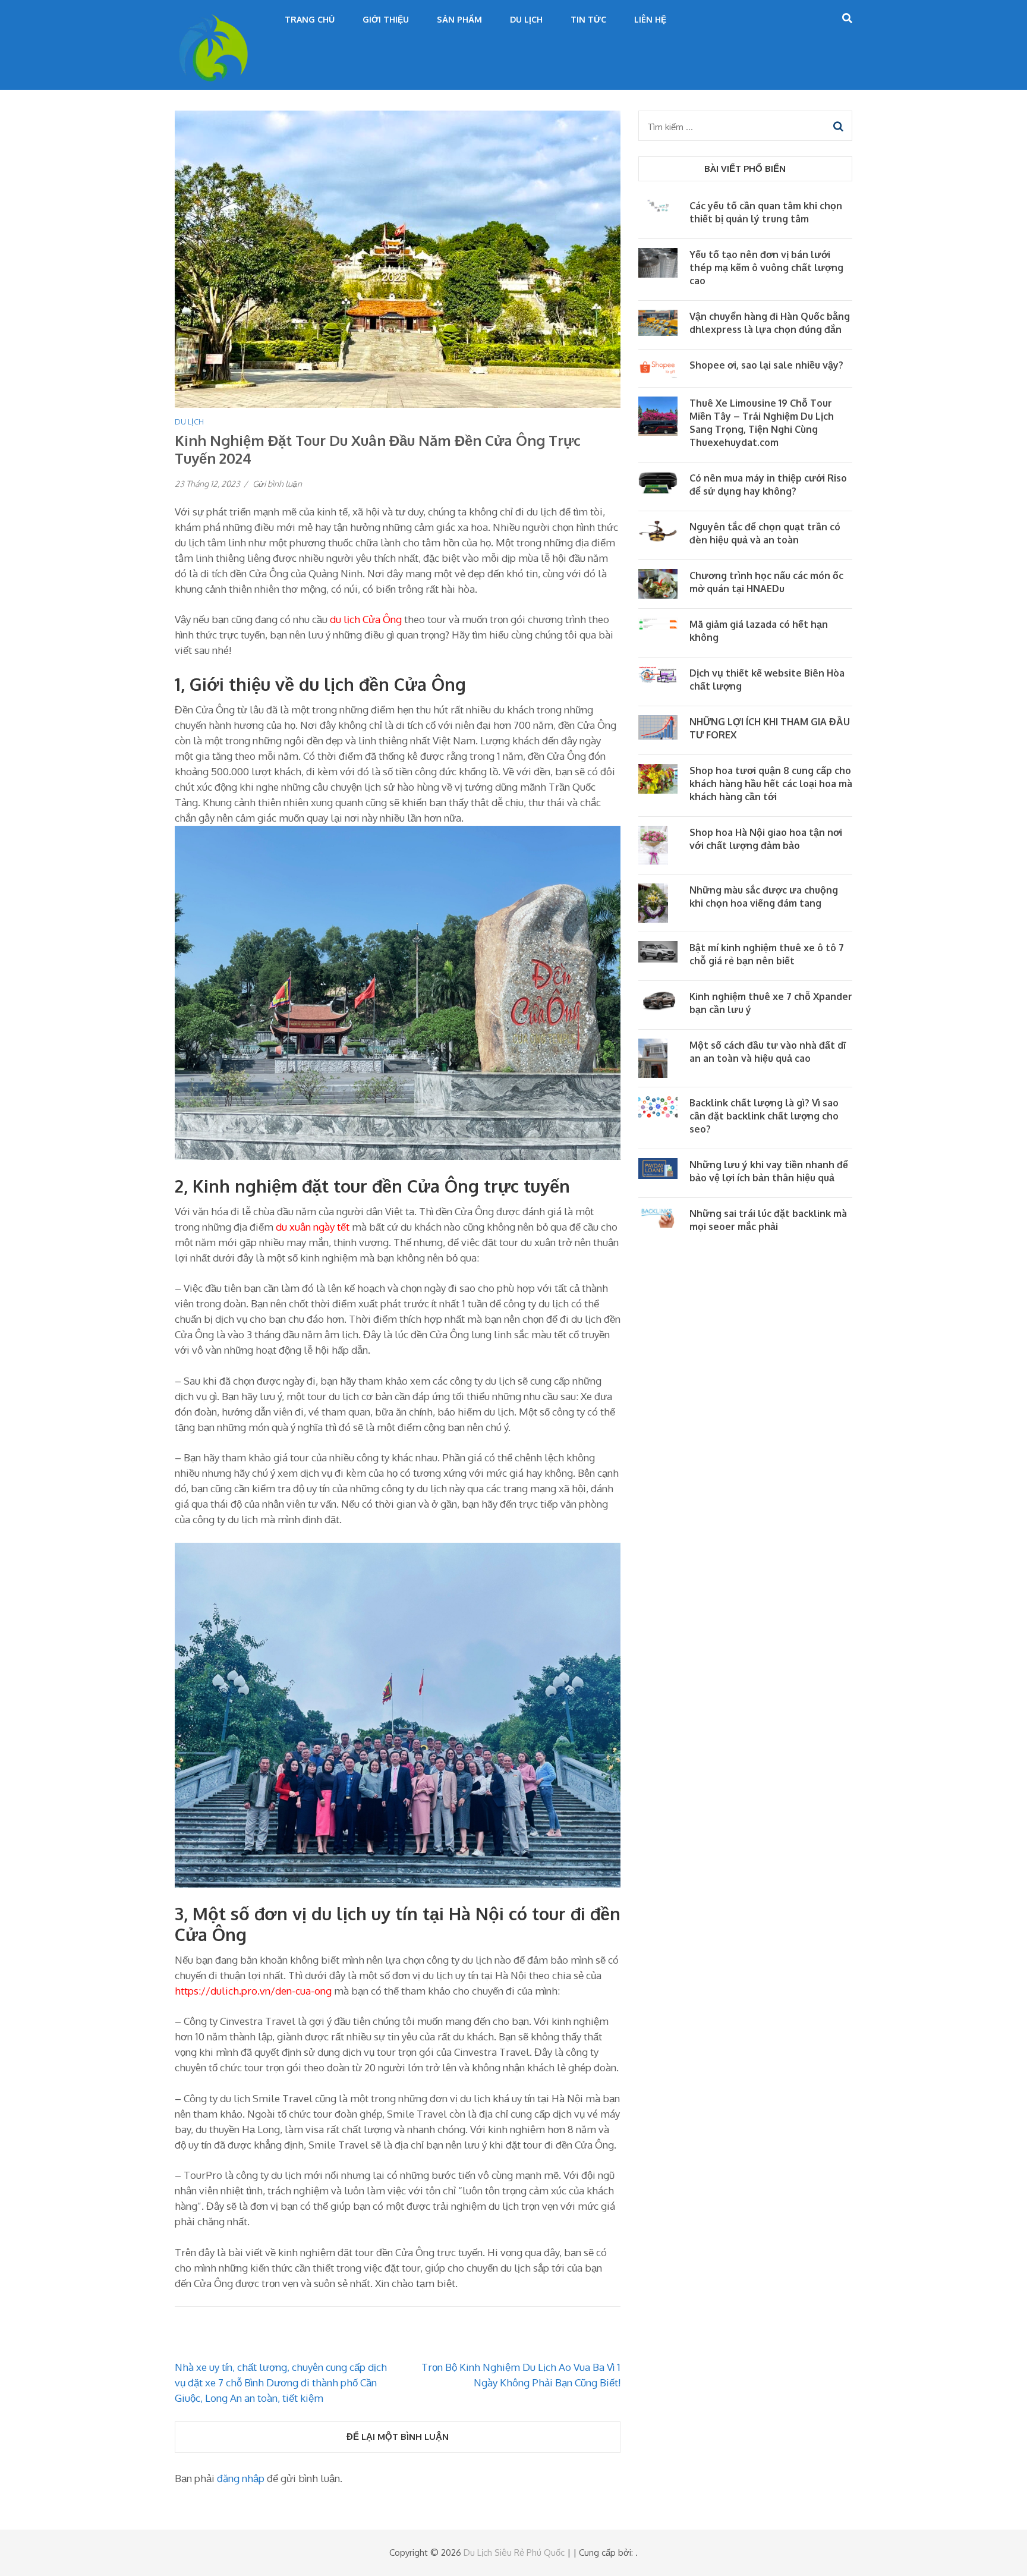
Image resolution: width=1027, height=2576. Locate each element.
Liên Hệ (650, 19)
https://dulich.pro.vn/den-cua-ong (253, 1991)
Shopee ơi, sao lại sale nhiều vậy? (766, 365)
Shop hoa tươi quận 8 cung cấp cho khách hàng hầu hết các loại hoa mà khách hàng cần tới (771, 784)
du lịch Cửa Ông (366, 619)
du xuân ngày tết (313, 1227)
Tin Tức (588, 19)
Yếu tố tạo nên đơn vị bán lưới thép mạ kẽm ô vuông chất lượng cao (766, 268)
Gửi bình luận (277, 484)
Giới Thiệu (386, 19)
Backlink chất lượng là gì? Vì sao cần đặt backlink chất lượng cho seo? (764, 1116)
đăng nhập (241, 2478)
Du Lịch (526, 19)
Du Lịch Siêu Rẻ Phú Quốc (514, 2553)
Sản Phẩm (459, 19)
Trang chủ (310, 19)
